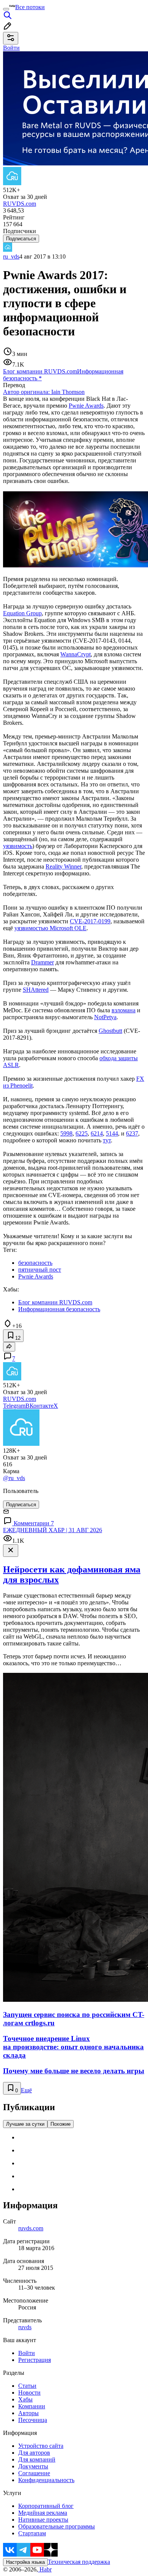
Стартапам (32, 2533)
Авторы (28, 2413)
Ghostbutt (110, 1031)
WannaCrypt (76, 654)
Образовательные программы (57, 2526)
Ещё (26, 2090)
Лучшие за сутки (25, 2124)
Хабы (25, 2399)
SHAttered (36, 990)
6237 (132, 1133)
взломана (124, 1010)
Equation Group (22, 613)
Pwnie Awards (86, 406)
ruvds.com (31, 2228)
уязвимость (18, 846)
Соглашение (34, 2473)
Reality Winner (63, 866)
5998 (66, 1133)
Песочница (33, 2420)
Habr (45, 2569)
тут (107, 1140)
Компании (32, 2406)
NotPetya (105, 1017)
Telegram (14, 1406)
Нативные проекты (43, 2520)
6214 (97, 1133)
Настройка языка (25, 2562)
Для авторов (34, 2453)
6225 (82, 1133)
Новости (29, 2393)
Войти (27, 2353)
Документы (33, 2466)
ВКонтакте (39, 1406)
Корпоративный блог (46, 2506)
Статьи (27, 2386)
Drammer (43, 962)
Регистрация (35, 2360)
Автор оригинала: (44, 392)
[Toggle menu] (6, 9)
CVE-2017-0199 (90, 921)
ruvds (25, 2327)
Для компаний (37, 2459)
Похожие (61, 2124)
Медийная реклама (43, 2513)
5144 (112, 1133)
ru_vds (11, 256)
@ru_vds (14, 1478)
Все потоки (30, 7)
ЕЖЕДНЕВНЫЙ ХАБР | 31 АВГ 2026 (53, 1530)
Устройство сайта (41, 2446)
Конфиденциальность (46, 2480)
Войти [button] (11, 48)
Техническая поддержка (79, 2562)
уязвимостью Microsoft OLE (50, 928)
